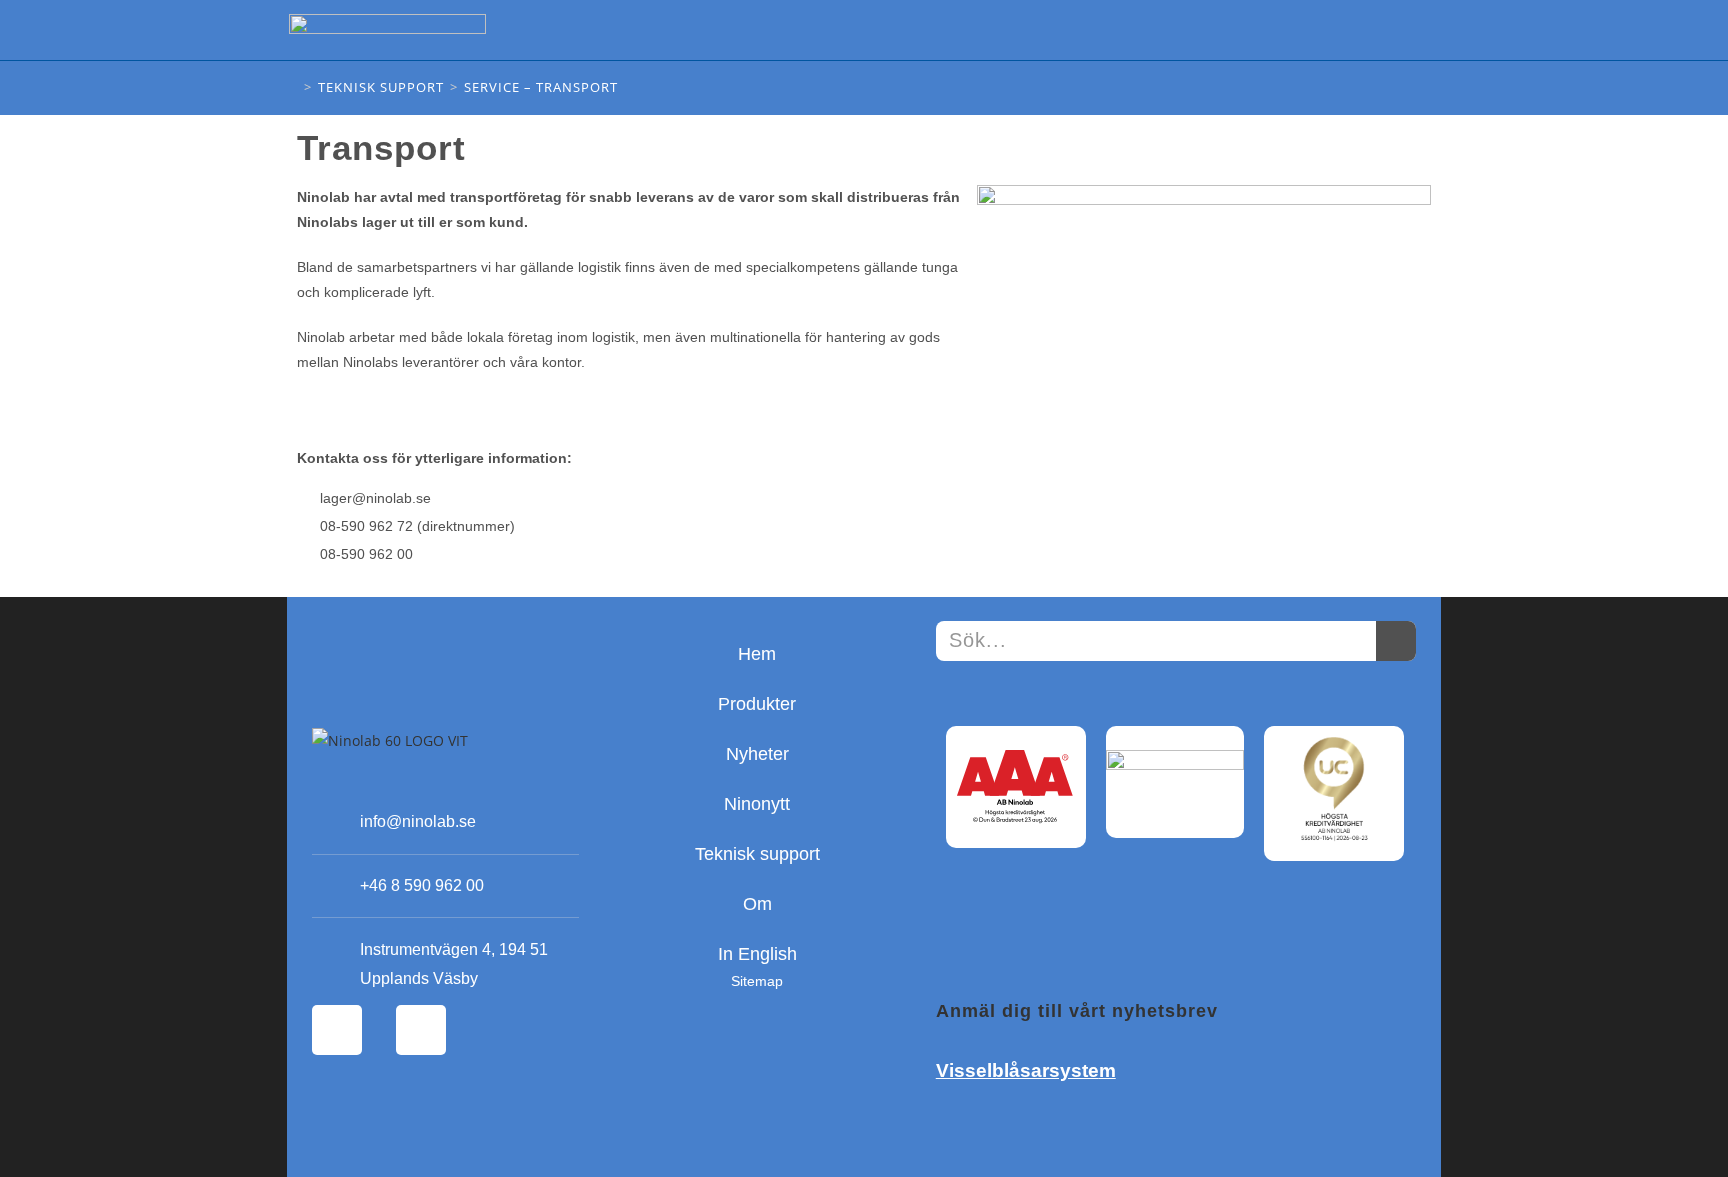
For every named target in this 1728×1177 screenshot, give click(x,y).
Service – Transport (541, 87)
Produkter (757, 704)
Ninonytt (757, 804)
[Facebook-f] (337, 1030)
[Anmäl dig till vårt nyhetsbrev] (986, 941)
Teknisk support (757, 854)
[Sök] (1396, 641)
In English (757, 954)
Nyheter (757, 754)
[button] (1424, 30)
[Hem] (292, 87)
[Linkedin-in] (421, 1030)
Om (757, 904)
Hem (757, 654)
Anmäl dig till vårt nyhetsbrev (1077, 1011)
